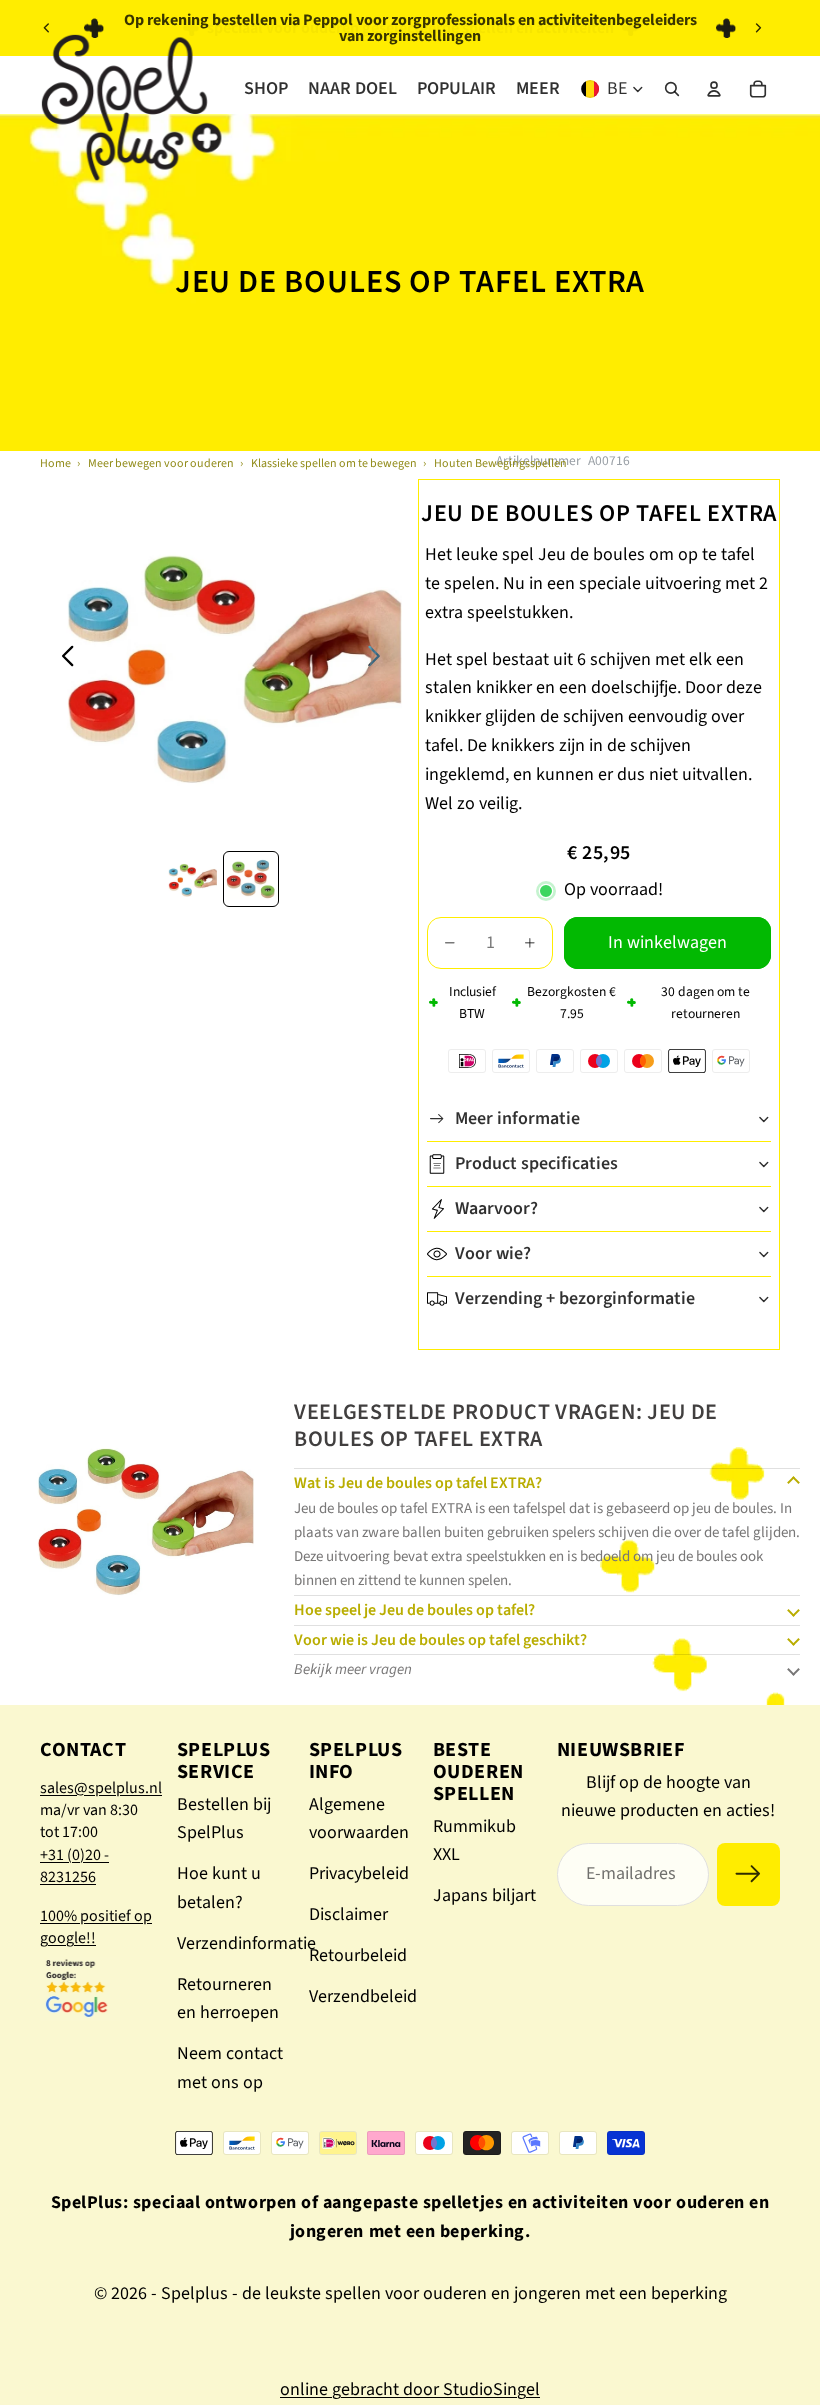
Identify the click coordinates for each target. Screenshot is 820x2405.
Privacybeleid (359, 1873)
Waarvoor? (496, 1208)
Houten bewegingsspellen (500, 463)
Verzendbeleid (363, 1996)
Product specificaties (536, 1163)
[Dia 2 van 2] (251, 879)
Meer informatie (517, 1118)
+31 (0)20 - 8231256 (74, 1866)
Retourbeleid (358, 1955)
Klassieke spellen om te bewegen (334, 463)
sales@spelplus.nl (101, 1788)
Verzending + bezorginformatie (575, 1298)
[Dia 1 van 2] (191, 879)
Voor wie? (493, 1253)
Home (55, 463)
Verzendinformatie (246, 1943)
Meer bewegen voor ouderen (161, 463)
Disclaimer (348, 1914)
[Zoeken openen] (672, 89)
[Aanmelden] (748, 1874)
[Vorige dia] (47, 28)
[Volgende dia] (758, 28)
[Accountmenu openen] (714, 89)
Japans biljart (484, 1895)
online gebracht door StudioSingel (410, 2389)
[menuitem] (538, 89)
